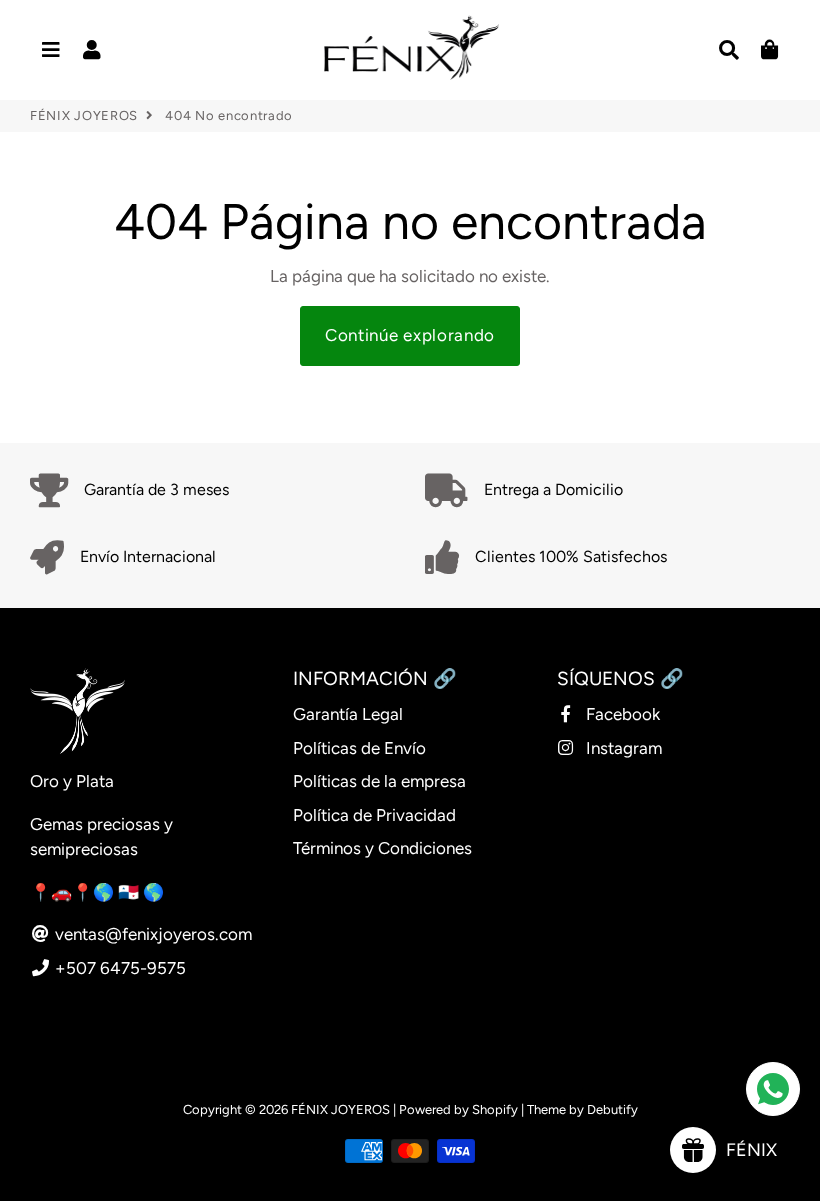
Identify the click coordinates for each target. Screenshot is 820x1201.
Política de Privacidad (374, 815)
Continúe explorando (410, 335)
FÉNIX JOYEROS (84, 115)
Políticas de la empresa (379, 781)
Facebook (621, 714)
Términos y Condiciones (382, 848)
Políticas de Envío (359, 748)
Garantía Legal (348, 714)
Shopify (495, 1109)
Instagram (622, 748)
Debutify (612, 1109)
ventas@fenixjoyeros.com (151, 934)
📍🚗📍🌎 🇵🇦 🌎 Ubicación (137, 892)
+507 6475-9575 (118, 968)
